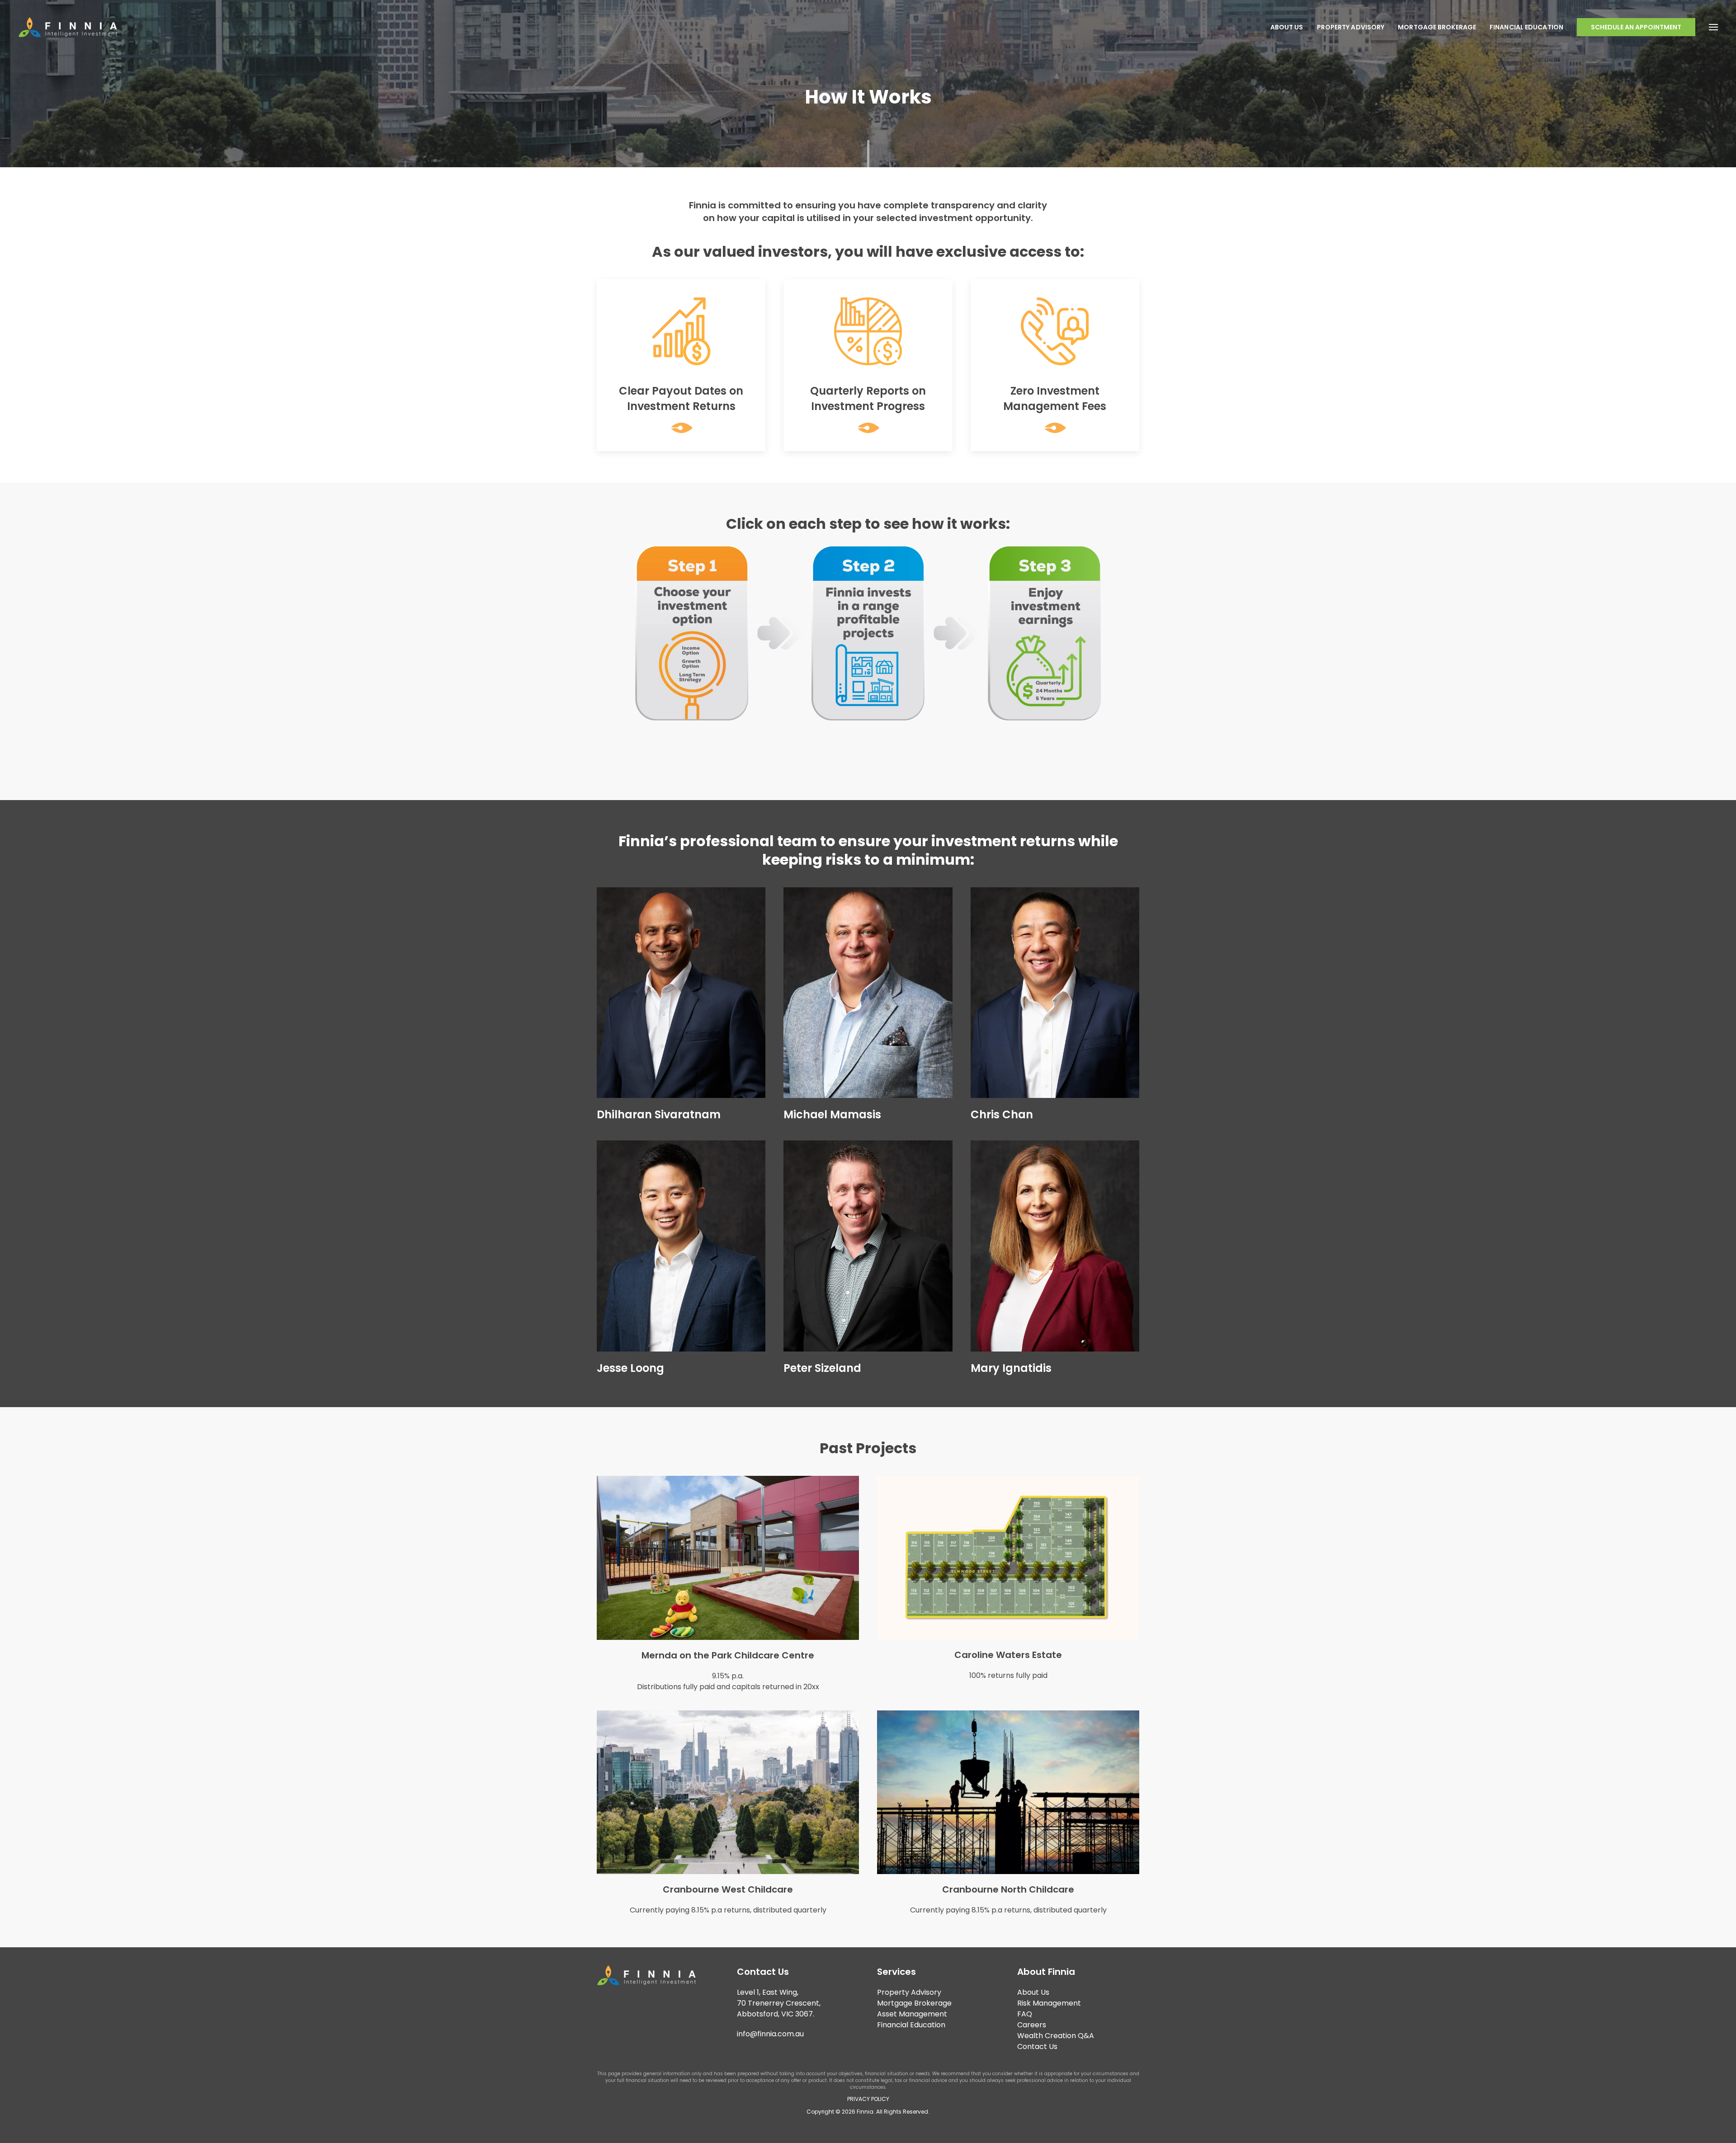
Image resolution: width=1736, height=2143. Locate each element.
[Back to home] (68, 27)
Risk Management (1049, 2003)
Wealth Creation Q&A (1056, 2036)
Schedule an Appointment (1636, 27)
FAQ (1025, 2014)
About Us (1287, 27)
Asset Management (912, 2014)
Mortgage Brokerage (1437, 27)
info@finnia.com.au (770, 2034)
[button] (1713, 27)
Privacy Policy (868, 2099)
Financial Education (911, 2025)
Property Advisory (1351, 27)
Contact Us (1037, 2046)
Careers (1032, 2025)
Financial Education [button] (1526, 27)
